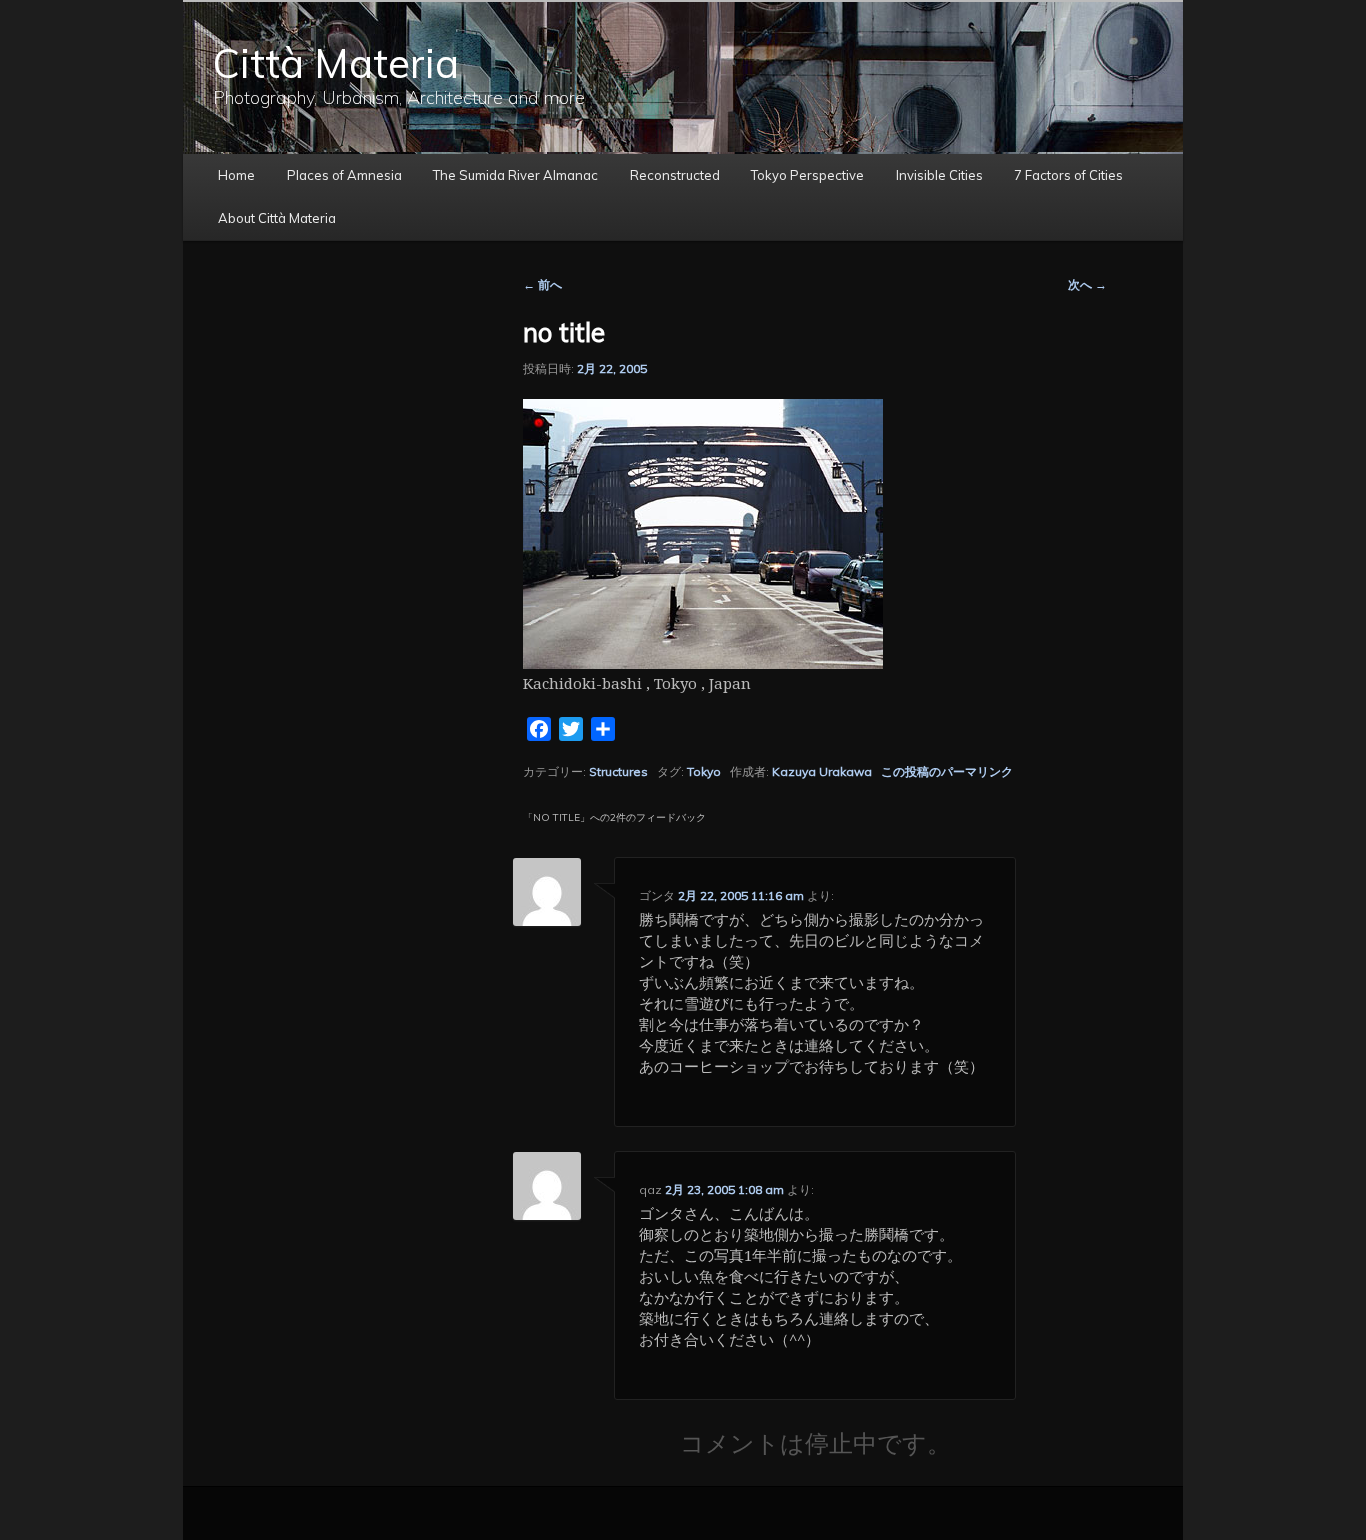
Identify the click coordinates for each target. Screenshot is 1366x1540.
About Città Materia (277, 218)
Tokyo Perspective (807, 175)
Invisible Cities (939, 175)
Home (236, 175)
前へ (542, 284)
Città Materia (336, 63)
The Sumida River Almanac (515, 175)
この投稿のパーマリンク (947, 771)
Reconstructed (675, 175)
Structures (618, 771)
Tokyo (704, 771)
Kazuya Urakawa (822, 771)
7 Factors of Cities (1068, 175)
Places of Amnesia (344, 175)
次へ (1087, 284)
